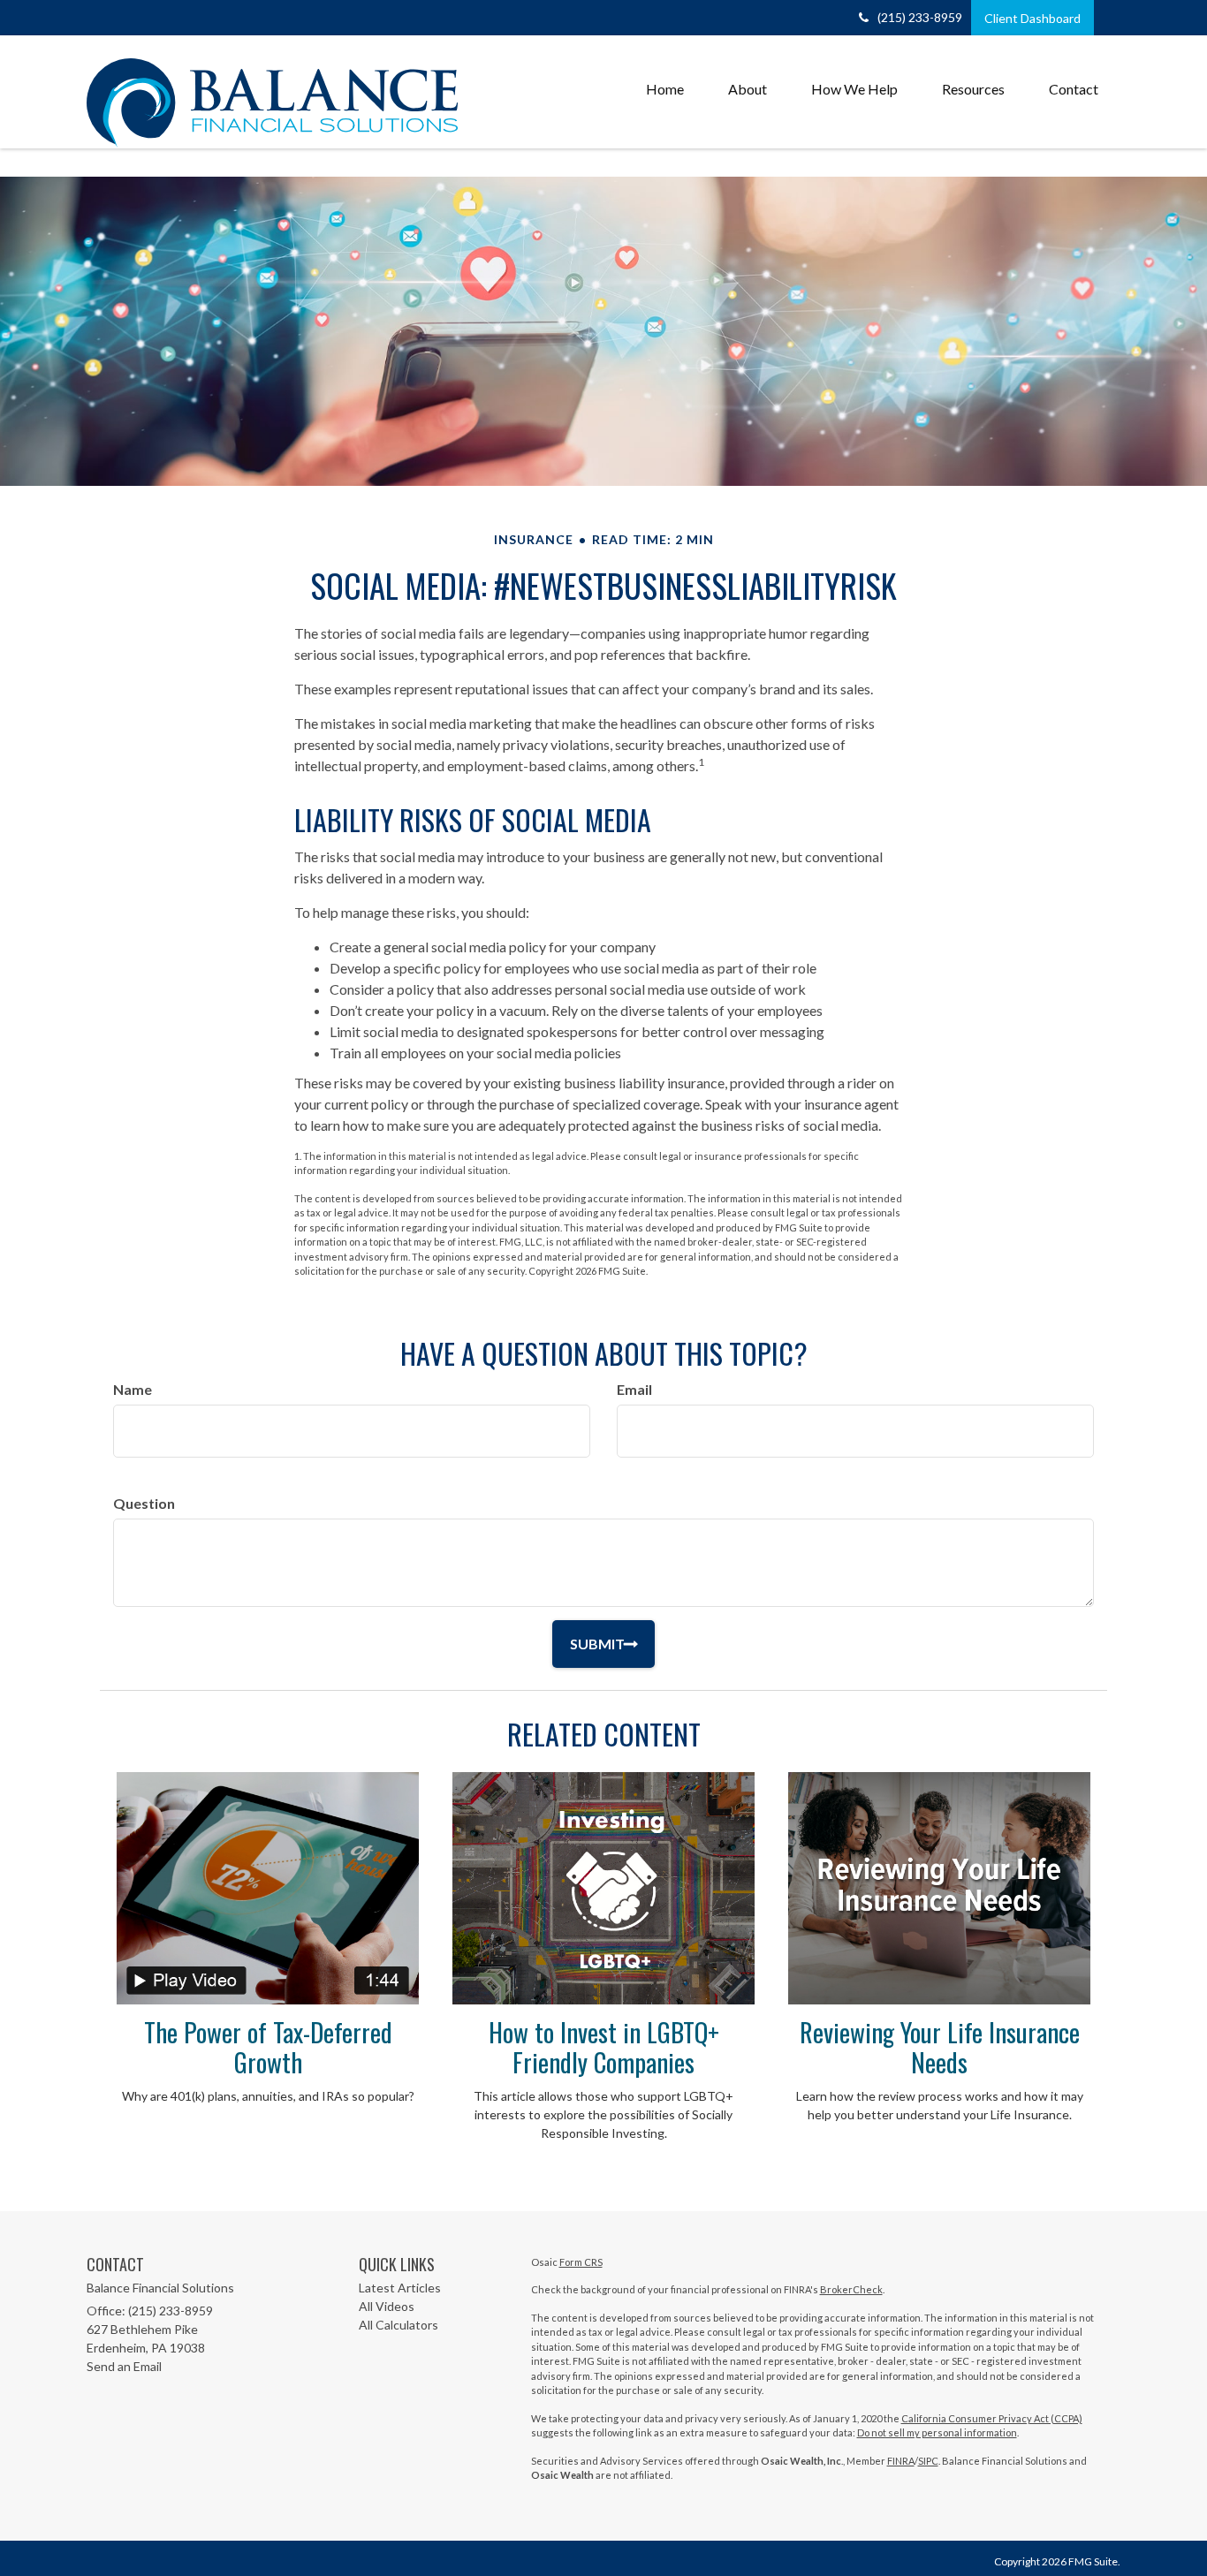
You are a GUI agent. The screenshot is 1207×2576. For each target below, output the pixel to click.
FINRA (901, 2461)
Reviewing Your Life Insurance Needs (940, 2047)
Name (133, 1389)
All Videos (387, 2306)
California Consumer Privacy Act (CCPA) (992, 2418)
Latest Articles (400, 2288)
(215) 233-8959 (920, 17)
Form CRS (581, 2262)
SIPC (928, 2461)
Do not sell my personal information (937, 2432)
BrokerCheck (851, 2289)
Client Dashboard (1032, 18)
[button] (748, 89)
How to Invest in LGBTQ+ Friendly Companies (604, 2047)
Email (634, 1389)
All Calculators (399, 2325)
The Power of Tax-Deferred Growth (268, 2047)
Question (144, 1503)
